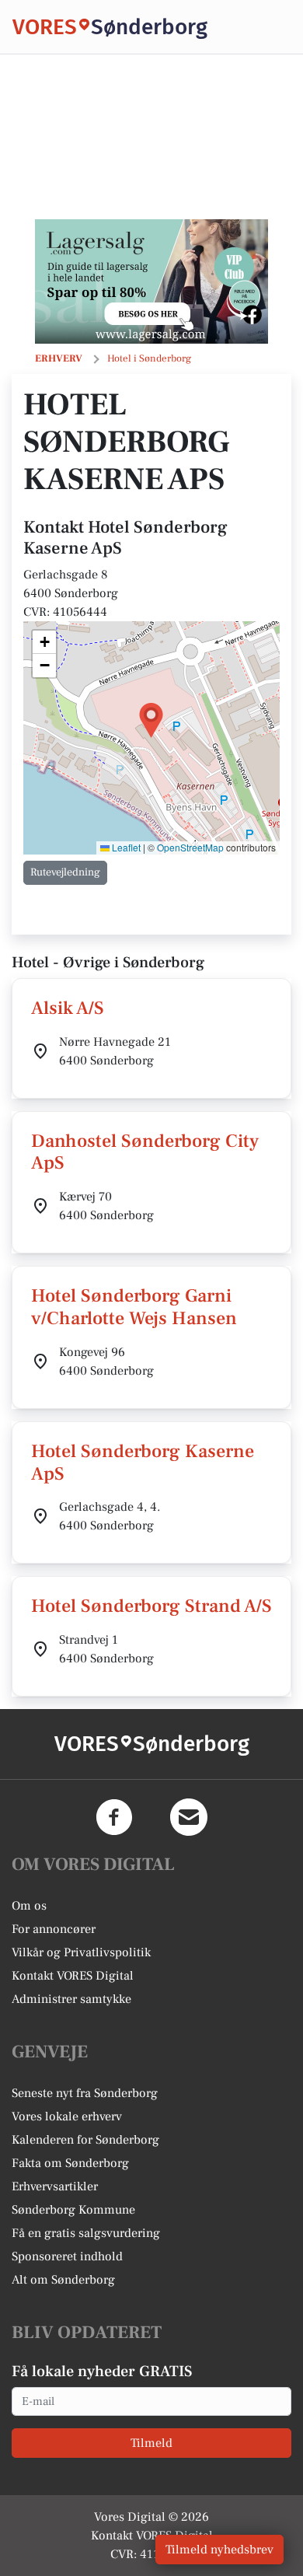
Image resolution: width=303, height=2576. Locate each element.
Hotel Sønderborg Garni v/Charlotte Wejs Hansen (134, 1307)
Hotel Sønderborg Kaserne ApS (143, 1463)
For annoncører (54, 1929)
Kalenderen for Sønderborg (85, 2140)
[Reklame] (151, 281)
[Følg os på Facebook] (114, 1817)
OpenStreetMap (190, 847)
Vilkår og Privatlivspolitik (81, 1952)
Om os (29, 1906)
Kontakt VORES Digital (73, 1976)
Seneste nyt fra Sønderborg (85, 2093)
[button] (151, 720)
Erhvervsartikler (55, 2186)
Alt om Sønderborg (63, 2280)
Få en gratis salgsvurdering (86, 2233)
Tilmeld (151, 2443)
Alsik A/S (68, 1008)
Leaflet (125, 847)
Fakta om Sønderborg (70, 2163)
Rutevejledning (65, 872)
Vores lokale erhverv (67, 2116)
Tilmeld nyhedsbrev (219, 2550)
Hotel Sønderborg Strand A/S (151, 1606)
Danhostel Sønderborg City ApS (145, 1152)
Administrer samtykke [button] (71, 1999)
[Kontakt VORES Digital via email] (189, 1817)
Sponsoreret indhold (67, 2256)
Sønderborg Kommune (73, 2210)
